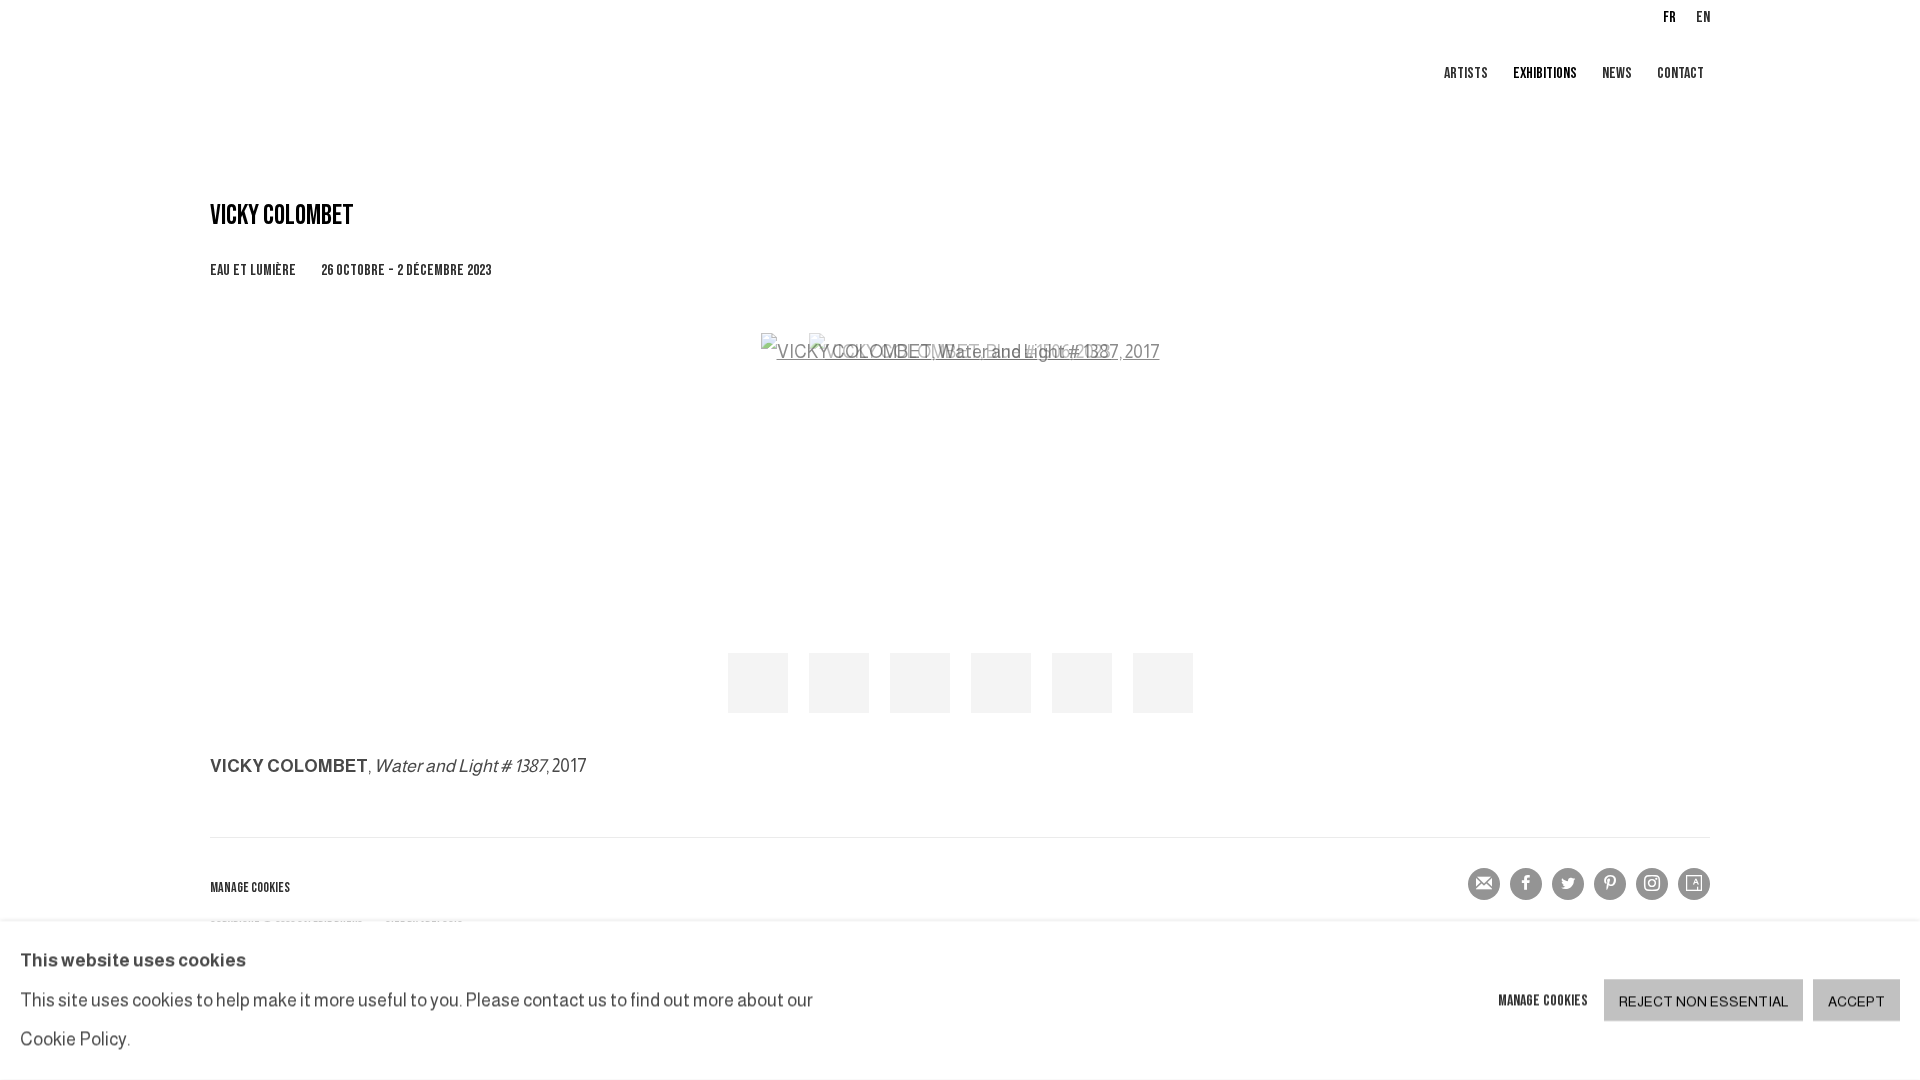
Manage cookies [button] (250, 887)
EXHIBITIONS (1545, 73)
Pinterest (1610, 884)
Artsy (1694, 884)
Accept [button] (1856, 1002)
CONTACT (1680, 73)
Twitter (1568, 884)
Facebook (1526, 884)
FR (1669, 17)
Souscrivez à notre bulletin (1484, 884)
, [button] (758, 683)
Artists (1466, 73)
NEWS (1617, 73)
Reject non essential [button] (1703, 1002)
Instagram (1652, 884)
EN (1703, 17)
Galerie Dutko (450, 75)
